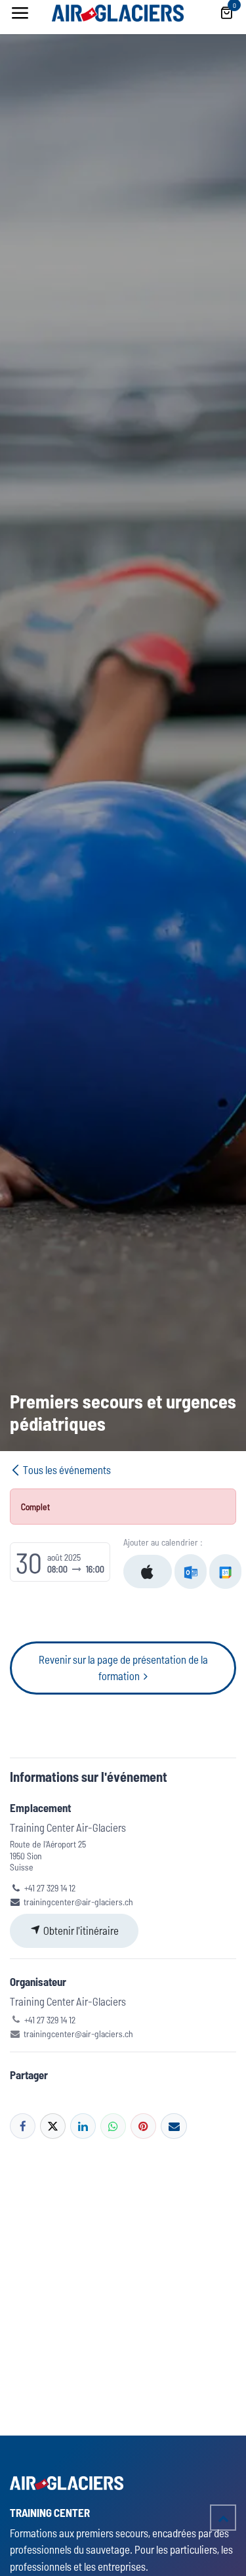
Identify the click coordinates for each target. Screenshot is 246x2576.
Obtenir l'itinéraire (80, 1930)
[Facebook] (23, 2126)
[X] (53, 2126)
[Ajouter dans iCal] (148, 1572)
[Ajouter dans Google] (225, 1572)
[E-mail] (174, 2126)
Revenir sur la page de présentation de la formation (123, 1668)
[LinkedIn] (83, 2126)
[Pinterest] (143, 2126)
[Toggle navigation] (20, 13)
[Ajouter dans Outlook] (191, 1572)
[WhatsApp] (113, 2126)
